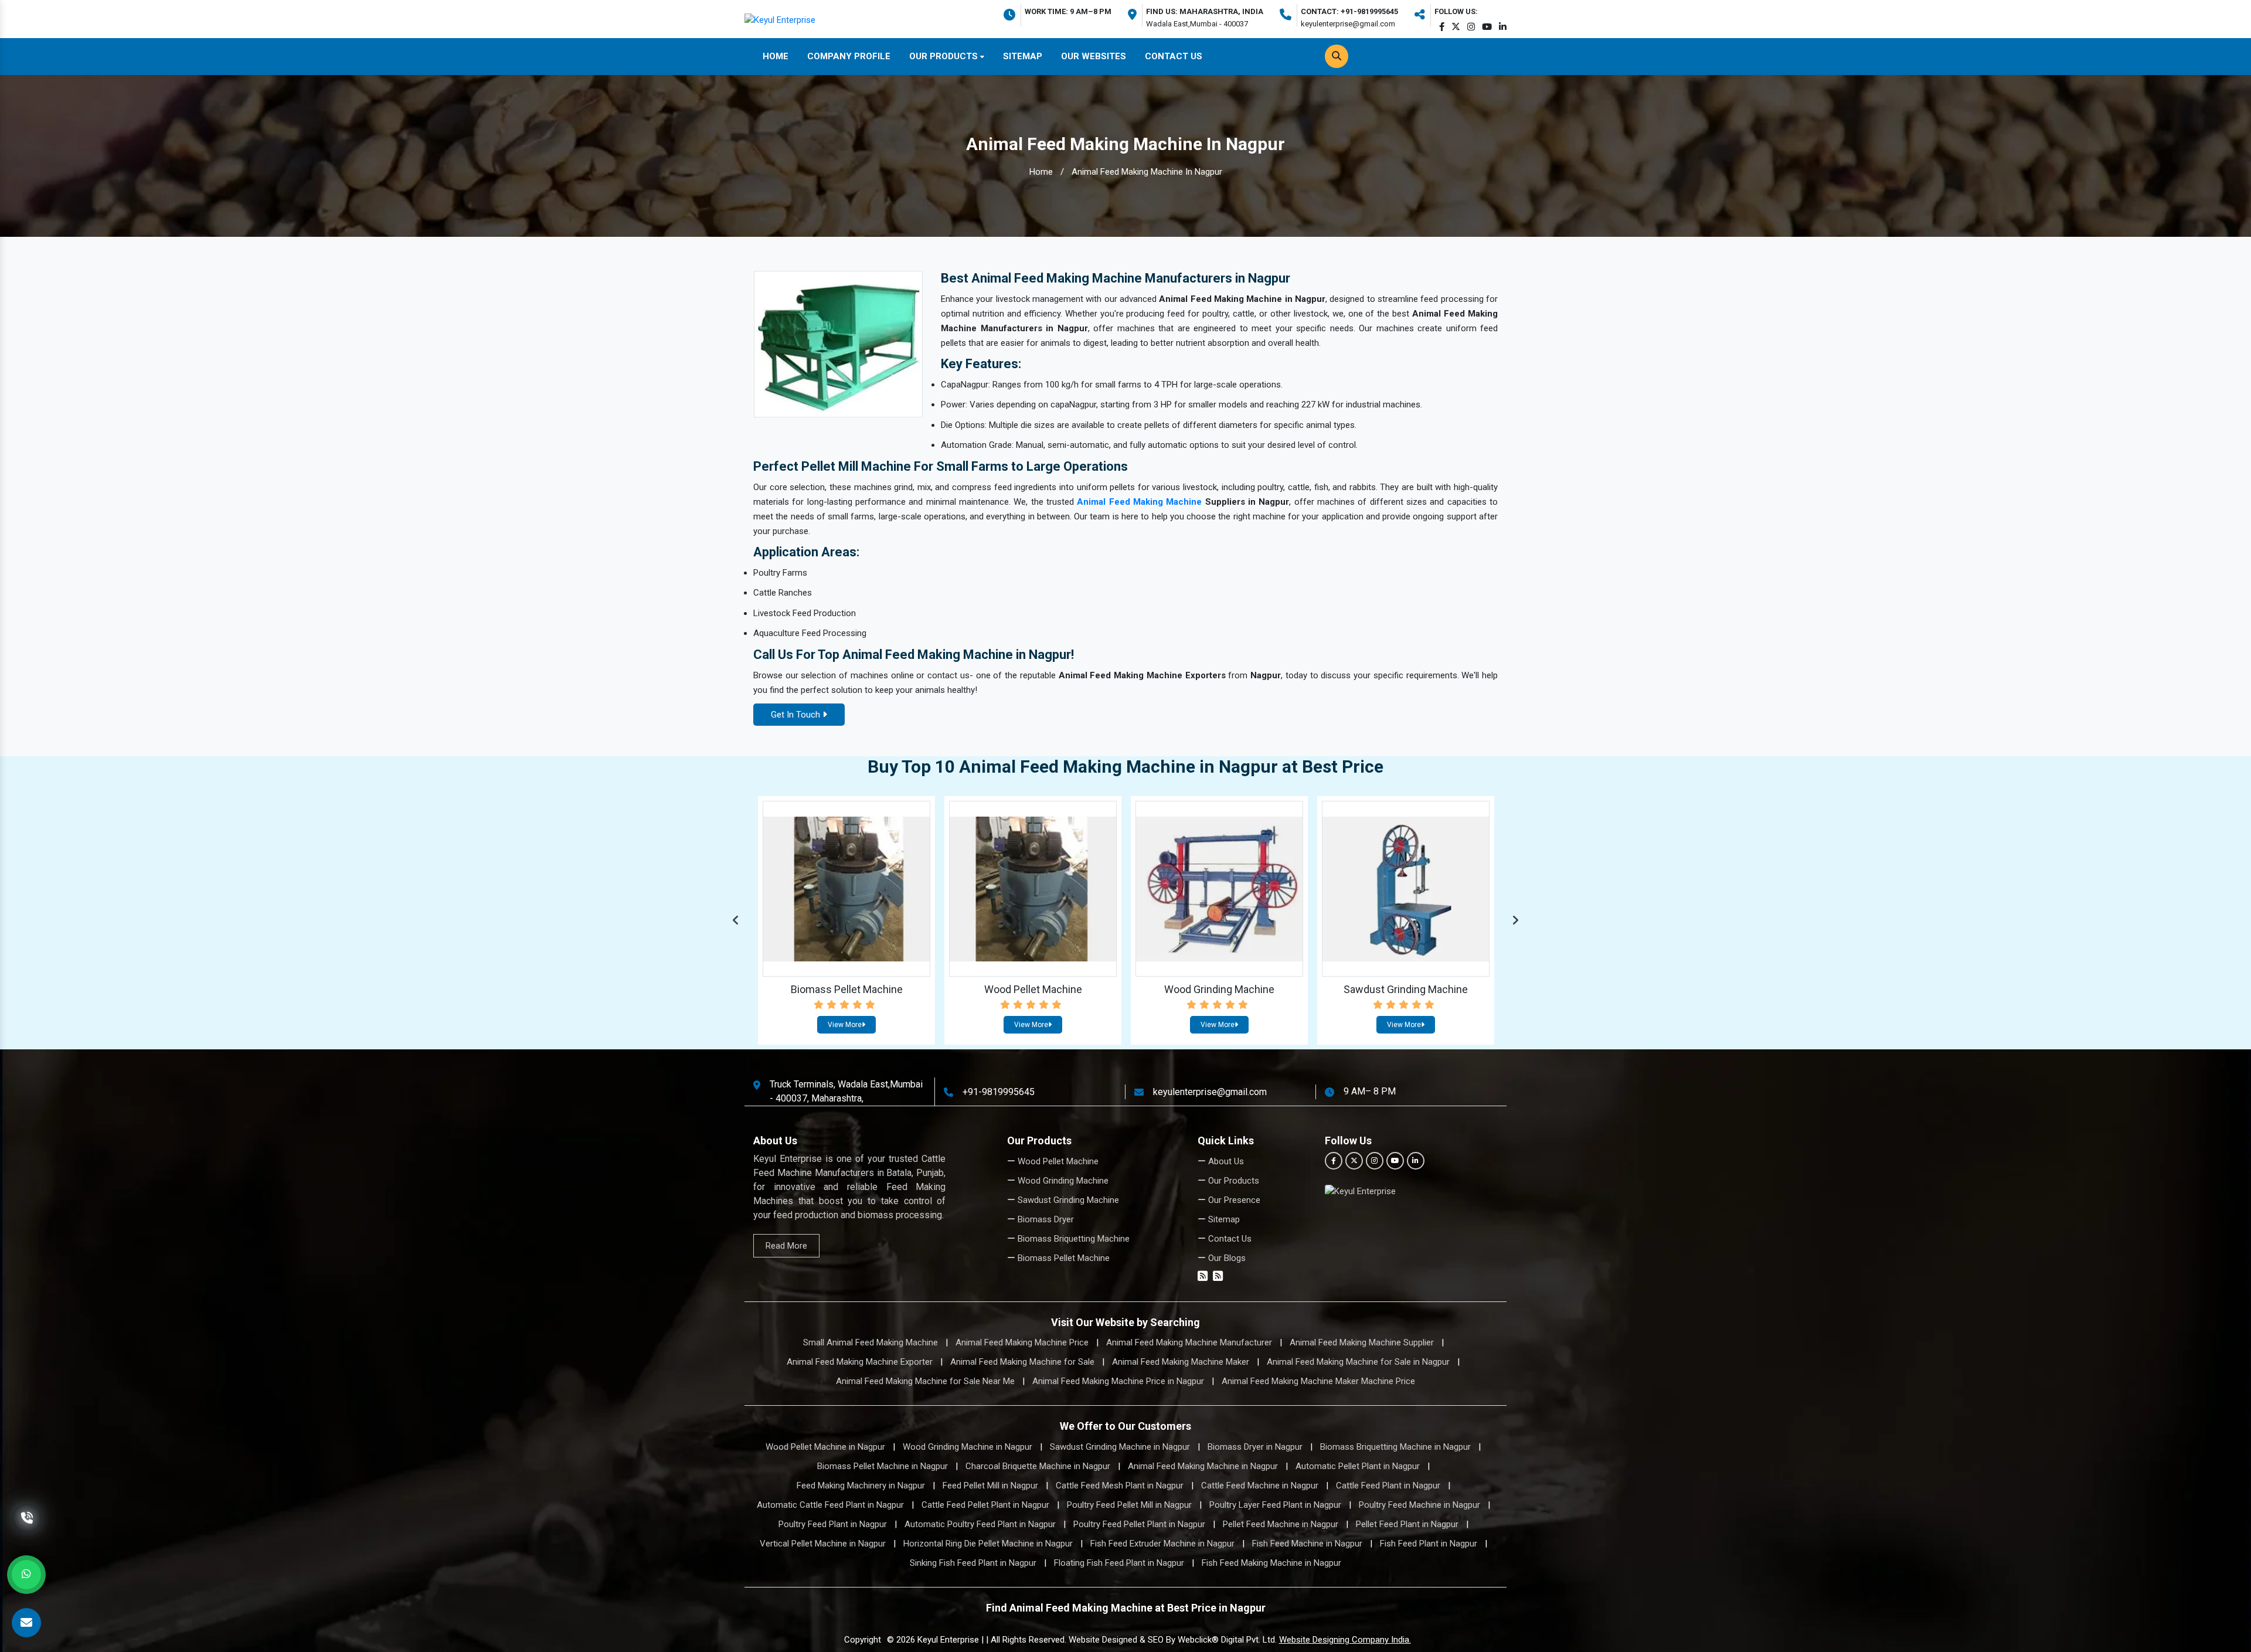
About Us (1225, 1161)
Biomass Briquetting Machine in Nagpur (1395, 1447)
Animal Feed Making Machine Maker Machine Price (1318, 1381)
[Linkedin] (1503, 27)
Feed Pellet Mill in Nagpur (990, 1486)
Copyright (863, 1640)
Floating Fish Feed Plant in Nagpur (1119, 1563)
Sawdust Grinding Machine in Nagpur (1120, 1447)
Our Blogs (1226, 1258)
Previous (736, 920)
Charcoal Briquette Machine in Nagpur (1038, 1466)
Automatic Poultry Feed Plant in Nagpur (980, 1524)
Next (1515, 920)
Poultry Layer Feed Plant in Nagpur (1275, 1505)
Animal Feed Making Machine (1139, 502)
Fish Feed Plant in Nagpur (1429, 1544)
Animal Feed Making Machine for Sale (1022, 1362)
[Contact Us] (27, 1531)
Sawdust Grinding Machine (1033, 989)
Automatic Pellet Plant (1406, 989)
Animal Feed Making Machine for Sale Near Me (925, 1381)
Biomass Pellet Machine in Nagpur (883, 1466)
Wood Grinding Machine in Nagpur (968, 1447)
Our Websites (1094, 56)
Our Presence (1233, 1200)
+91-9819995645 (999, 1091)
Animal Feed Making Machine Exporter (860, 1362)
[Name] (26, 1623)
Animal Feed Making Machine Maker (1181, 1362)
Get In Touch (797, 715)
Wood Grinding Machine (846, 989)
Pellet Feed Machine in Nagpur (1281, 1524)
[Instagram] (1471, 27)
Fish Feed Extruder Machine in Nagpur (1162, 1544)
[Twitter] (1456, 27)
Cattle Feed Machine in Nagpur (1260, 1486)
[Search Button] (1337, 56)
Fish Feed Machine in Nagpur (1307, 1544)
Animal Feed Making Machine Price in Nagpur (1118, 1381)
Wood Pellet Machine (1057, 1161)
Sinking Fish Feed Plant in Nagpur (973, 1563)
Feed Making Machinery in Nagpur (861, 1486)
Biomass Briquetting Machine (1072, 1239)
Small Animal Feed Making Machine (871, 1342)
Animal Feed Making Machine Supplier (1362, 1342)
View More (845, 1025)
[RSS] (1203, 1277)
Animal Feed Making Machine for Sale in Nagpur (1358, 1362)
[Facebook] (1442, 27)
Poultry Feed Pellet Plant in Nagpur (1139, 1524)
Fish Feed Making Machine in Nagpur (1271, 1563)
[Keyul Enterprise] (780, 19)
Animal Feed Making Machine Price (1022, 1342)
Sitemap (1023, 56)
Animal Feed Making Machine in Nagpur (1203, 1466)
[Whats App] (26, 1575)
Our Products (945, 56)
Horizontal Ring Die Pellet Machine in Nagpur (988, 1544)
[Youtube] (1487, 27)
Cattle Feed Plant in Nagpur (1388, 1486)
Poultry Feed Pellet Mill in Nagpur (1129, 1505)
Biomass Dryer (1045, 1219)
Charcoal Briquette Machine (1220, 989)
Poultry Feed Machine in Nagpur (1419, 1505)
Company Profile (849, 56)
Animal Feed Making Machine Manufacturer (1189, 1342)
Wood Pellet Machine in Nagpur (825, 1447)
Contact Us (1174, 56)
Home (776, 56)
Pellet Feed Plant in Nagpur (1407, 1524)
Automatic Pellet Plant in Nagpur (1358, 1466)
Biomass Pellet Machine (1062, 1258)
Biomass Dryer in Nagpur (1255, 1447)
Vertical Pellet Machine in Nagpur (823, 1544)
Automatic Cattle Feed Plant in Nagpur (830, 1505)
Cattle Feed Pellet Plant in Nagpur (985, 1505)
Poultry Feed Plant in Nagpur (833, 1524)
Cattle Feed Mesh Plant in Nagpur (1120, 1486)
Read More (786, 1246)
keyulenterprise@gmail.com (1210, 1091)
